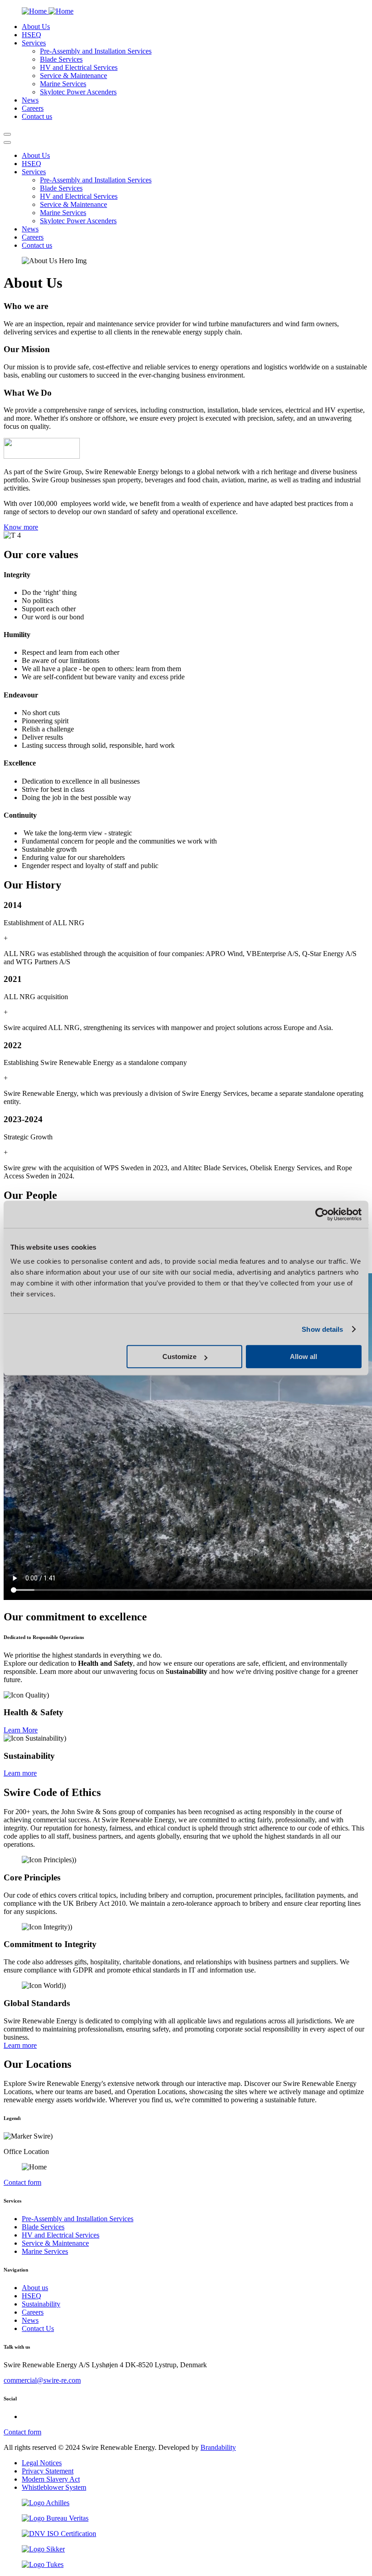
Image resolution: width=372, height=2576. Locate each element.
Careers (33, 2312)
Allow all (303, 1357)
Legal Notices (42, 2463)
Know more (21, 527)
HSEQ (32, 2296)
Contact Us (38, 2328)
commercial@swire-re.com (42, 2380)
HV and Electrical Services (79, 67)
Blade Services (61, 59)
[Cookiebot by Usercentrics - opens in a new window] (322, 1214)
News (30, 2320)
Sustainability (41, 2304)
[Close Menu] (7, 142)
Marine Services (63, 84)
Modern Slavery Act (51, 2479)
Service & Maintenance (73, 76)
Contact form (22, 2182)
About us (35, 2288)
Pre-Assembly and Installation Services (96, 51)
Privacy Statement (48, 2471)
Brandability (218, 2447)
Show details (322, 1329)
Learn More (21, 1730)
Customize (179, 1357)
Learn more (20, 1773)
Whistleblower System (54, 2487)
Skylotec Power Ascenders (78, 92)
